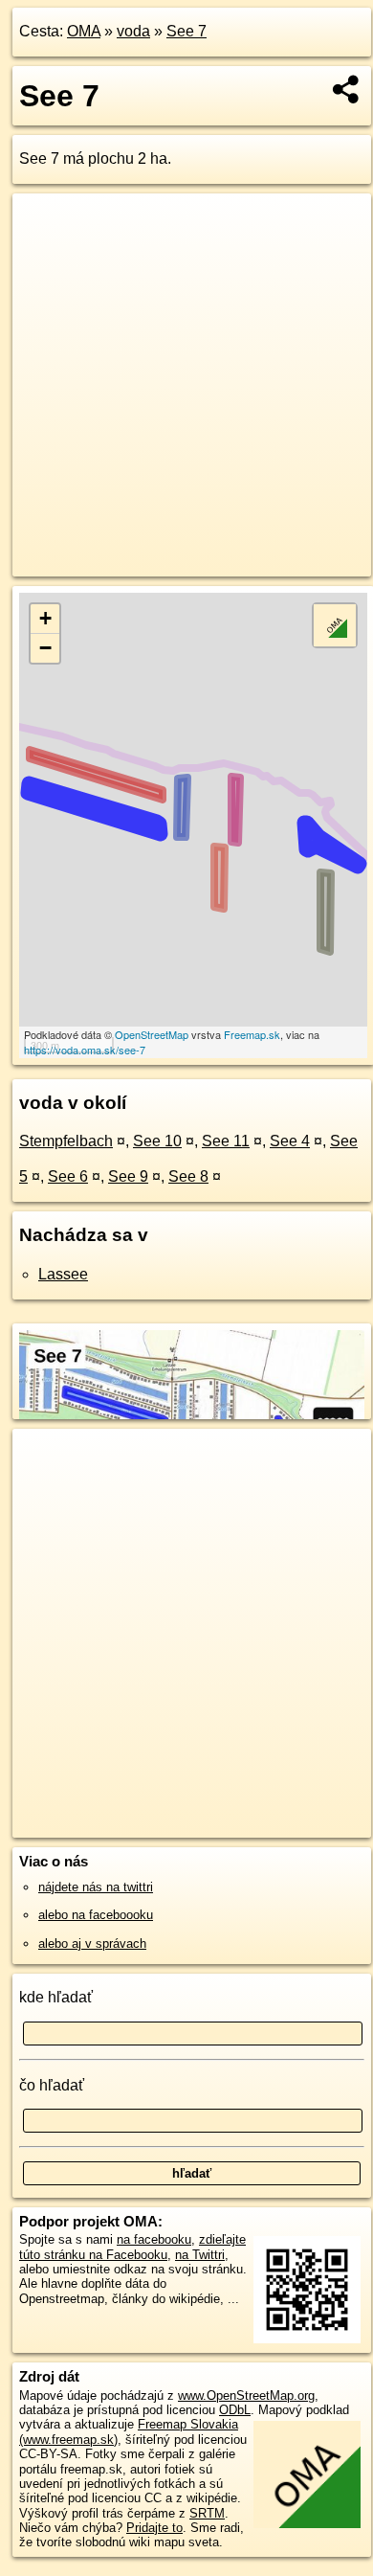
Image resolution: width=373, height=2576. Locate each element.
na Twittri (200, 2255)
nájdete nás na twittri (96, 1887)
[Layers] (335, 625)
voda (133, 31)
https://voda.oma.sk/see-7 (85, 1050)
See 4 (290, 1141)
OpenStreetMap (152, 1034)
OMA (84, 31)
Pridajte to (154, 2528)
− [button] (45, 648)
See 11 (226, 1141)
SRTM (207, 2513)
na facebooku (154, 2239)
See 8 (188, 1176)
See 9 (128, 1176)
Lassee (63, 1274)
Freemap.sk (252, 1034)
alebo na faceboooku (96, 1915)
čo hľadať (52, 2085)
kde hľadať (56, 1997)
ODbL (235, 2410)
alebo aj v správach (92, 1943)
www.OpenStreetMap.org (246, 2395)
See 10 (157, 1141)
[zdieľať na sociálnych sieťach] (347, 89)
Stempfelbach (66, 1141)
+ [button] (45, 618)
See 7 (186, 31)
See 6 (68, 1176)
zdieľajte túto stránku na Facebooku (132, 2247)
